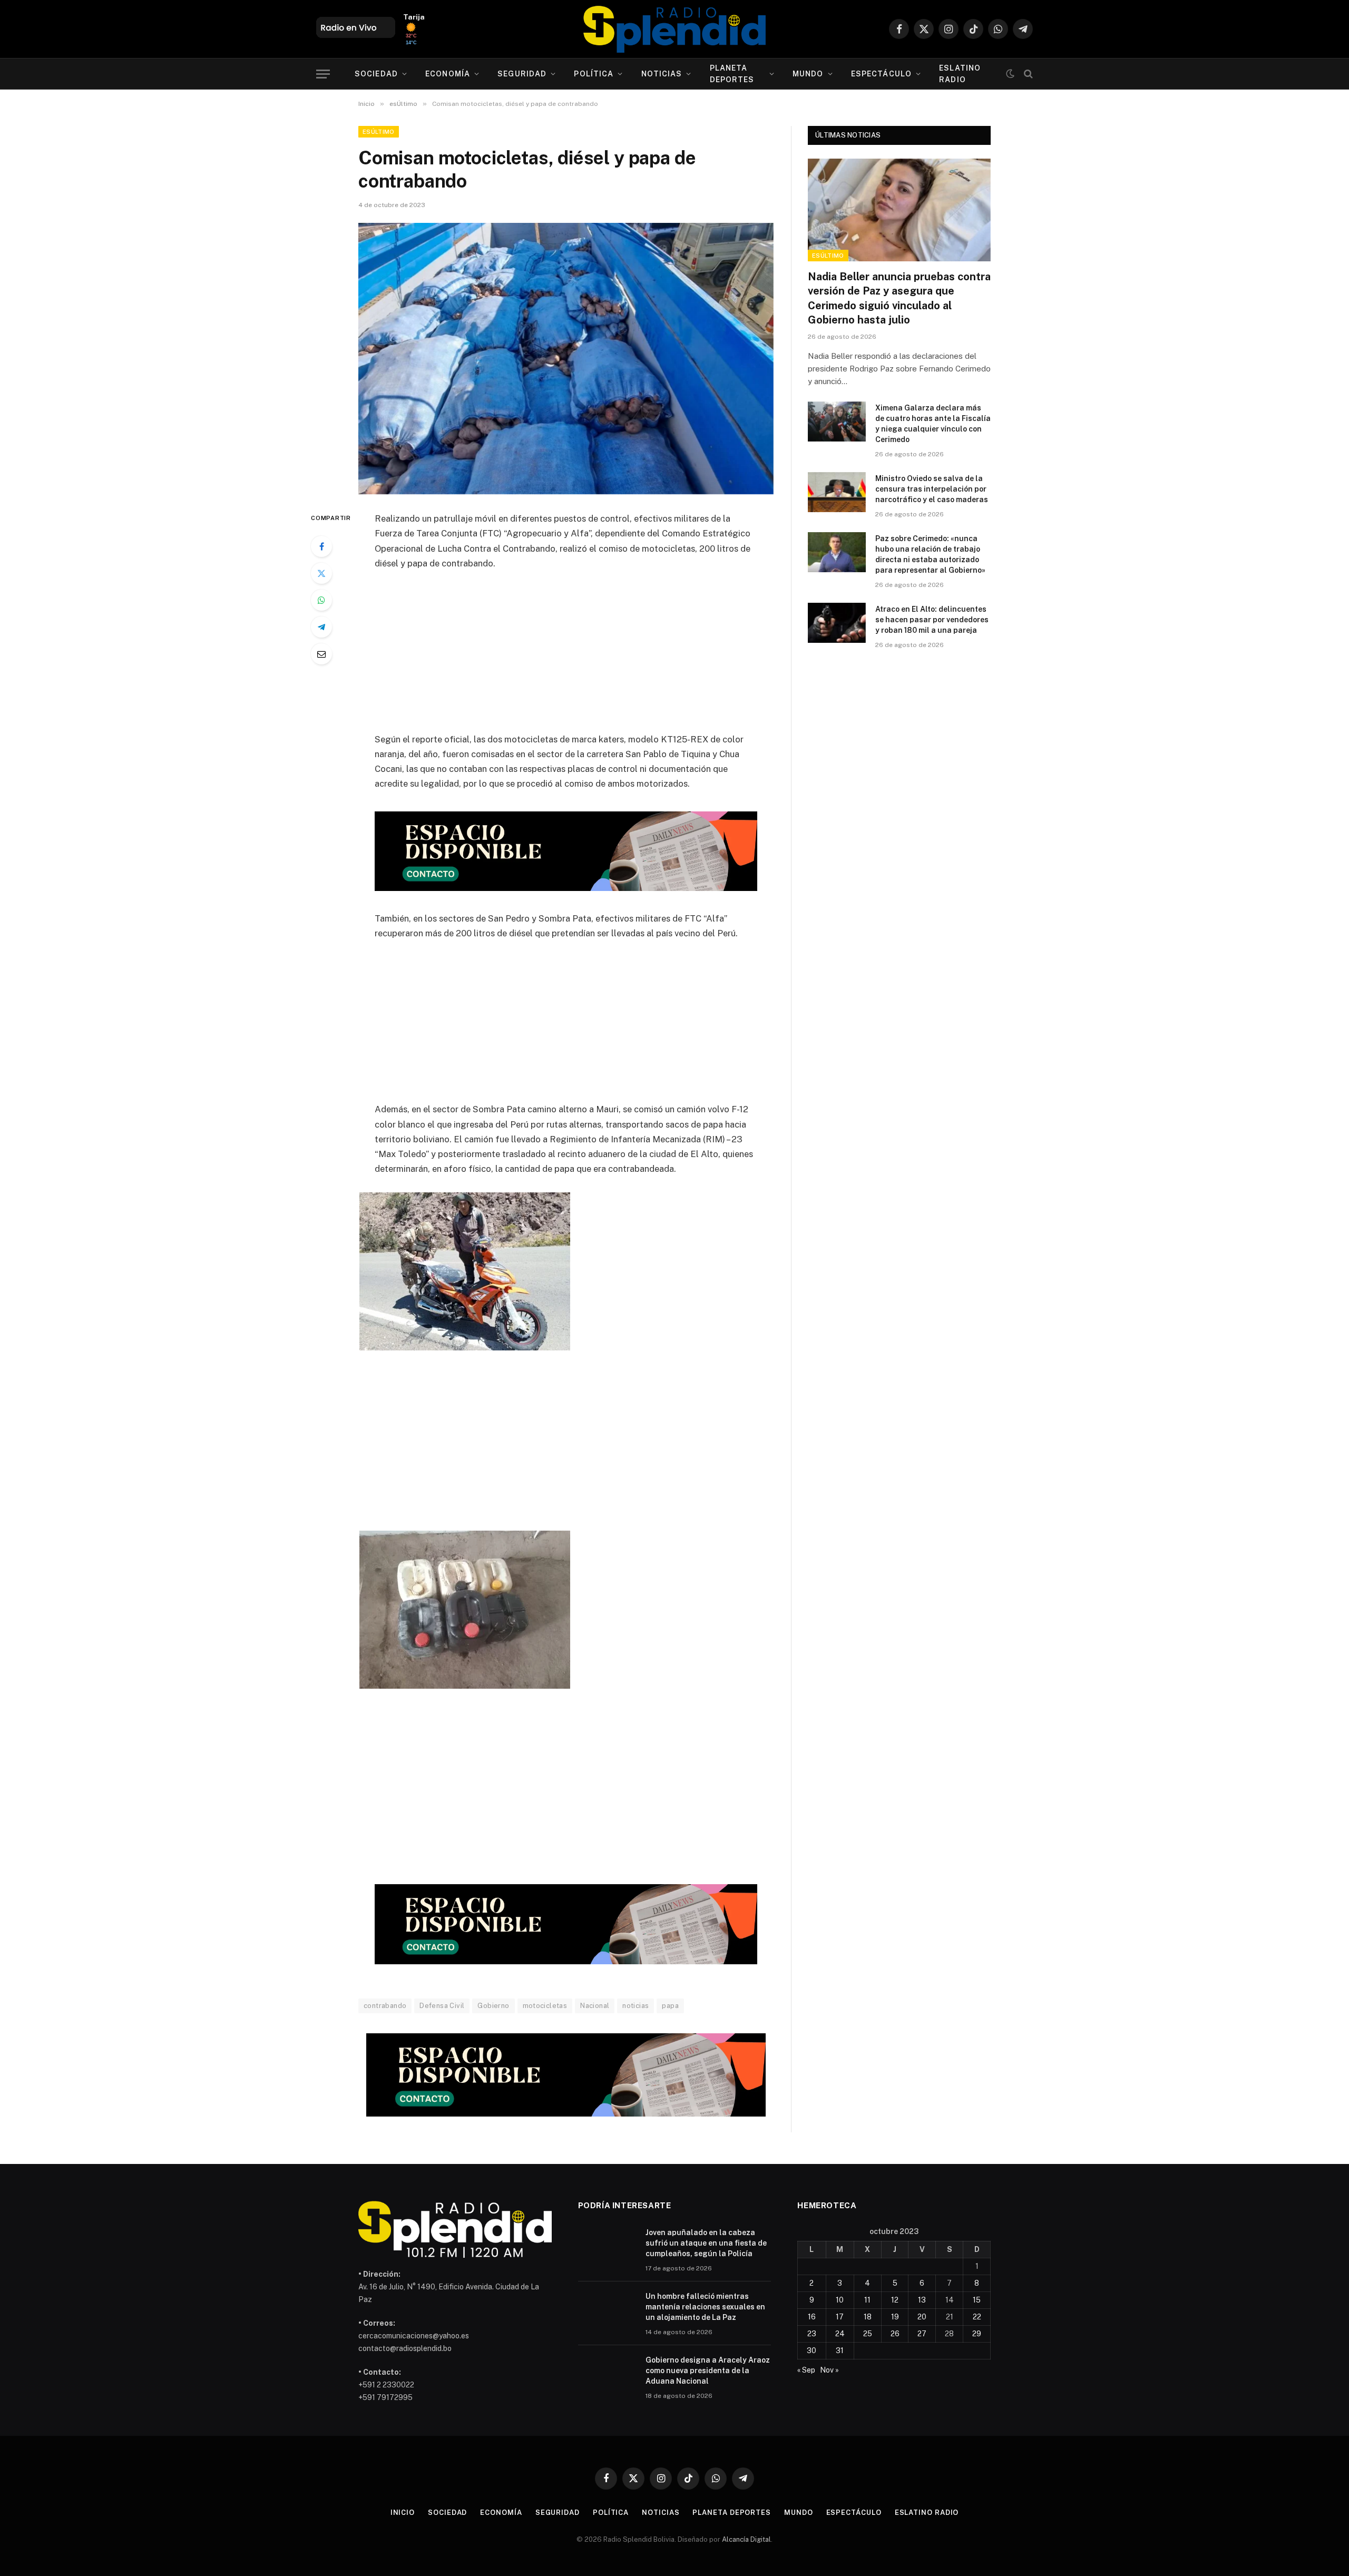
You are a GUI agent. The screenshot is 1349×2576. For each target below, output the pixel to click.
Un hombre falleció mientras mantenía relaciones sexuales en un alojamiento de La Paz (705, 2307)
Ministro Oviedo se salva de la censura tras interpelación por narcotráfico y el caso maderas (932, 489)
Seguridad (522, 74)
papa (670, 2006)
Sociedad (376, 74)
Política (594, 74)
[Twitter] (321, 573)
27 (922, 2334)
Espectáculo (881, 74)
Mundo (808, 74)
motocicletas (545, 2006)
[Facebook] (321, 546)
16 (812, 2317)
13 (922, 2300)
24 (840, 2334)
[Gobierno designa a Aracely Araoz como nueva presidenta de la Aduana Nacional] (607, 2374)
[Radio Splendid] (674, 29)
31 (840, 2350)
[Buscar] (1027, 74)
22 (977, 2317)
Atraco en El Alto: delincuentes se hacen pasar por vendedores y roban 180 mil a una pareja (932, 620)
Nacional (595, 2006)
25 (868, 2334)
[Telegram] (321, 627)
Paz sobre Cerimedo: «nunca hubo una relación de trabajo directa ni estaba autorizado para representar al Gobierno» (930, 554)
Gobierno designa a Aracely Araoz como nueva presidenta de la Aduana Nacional (708, 2371)
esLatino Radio (960, 74)
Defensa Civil (442, 2006)
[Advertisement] (566, 658)
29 (977, 2334)
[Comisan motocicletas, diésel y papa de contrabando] (566, 359)
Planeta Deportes (732, 74)
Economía (448, 74)
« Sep (806, 2370)
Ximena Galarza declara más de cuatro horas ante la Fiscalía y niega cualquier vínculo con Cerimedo (933, 424)
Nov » (829, 2370)
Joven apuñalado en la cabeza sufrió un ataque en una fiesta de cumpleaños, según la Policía (706, 2243)
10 (840, 2300)
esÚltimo (379, 132)
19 (895, 2317)
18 (868, 2317)
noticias (636, 2006)
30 (812, 2350)
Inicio (403, 2513)
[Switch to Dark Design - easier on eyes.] (1010, 74)
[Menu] (323, 74)
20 (922, 2317)
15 (977, 2300)
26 (895, 2334)
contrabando (385, 2006)
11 (867, 2300)
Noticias (662, 74)
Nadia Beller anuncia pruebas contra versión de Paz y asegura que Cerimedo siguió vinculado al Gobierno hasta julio (899, 298)
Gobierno (493, 2006)
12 (895, 2300)
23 (812, 2334)
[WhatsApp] (321, 600)
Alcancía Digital (746, 2539)
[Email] (321, 654)
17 (840, 2317)
